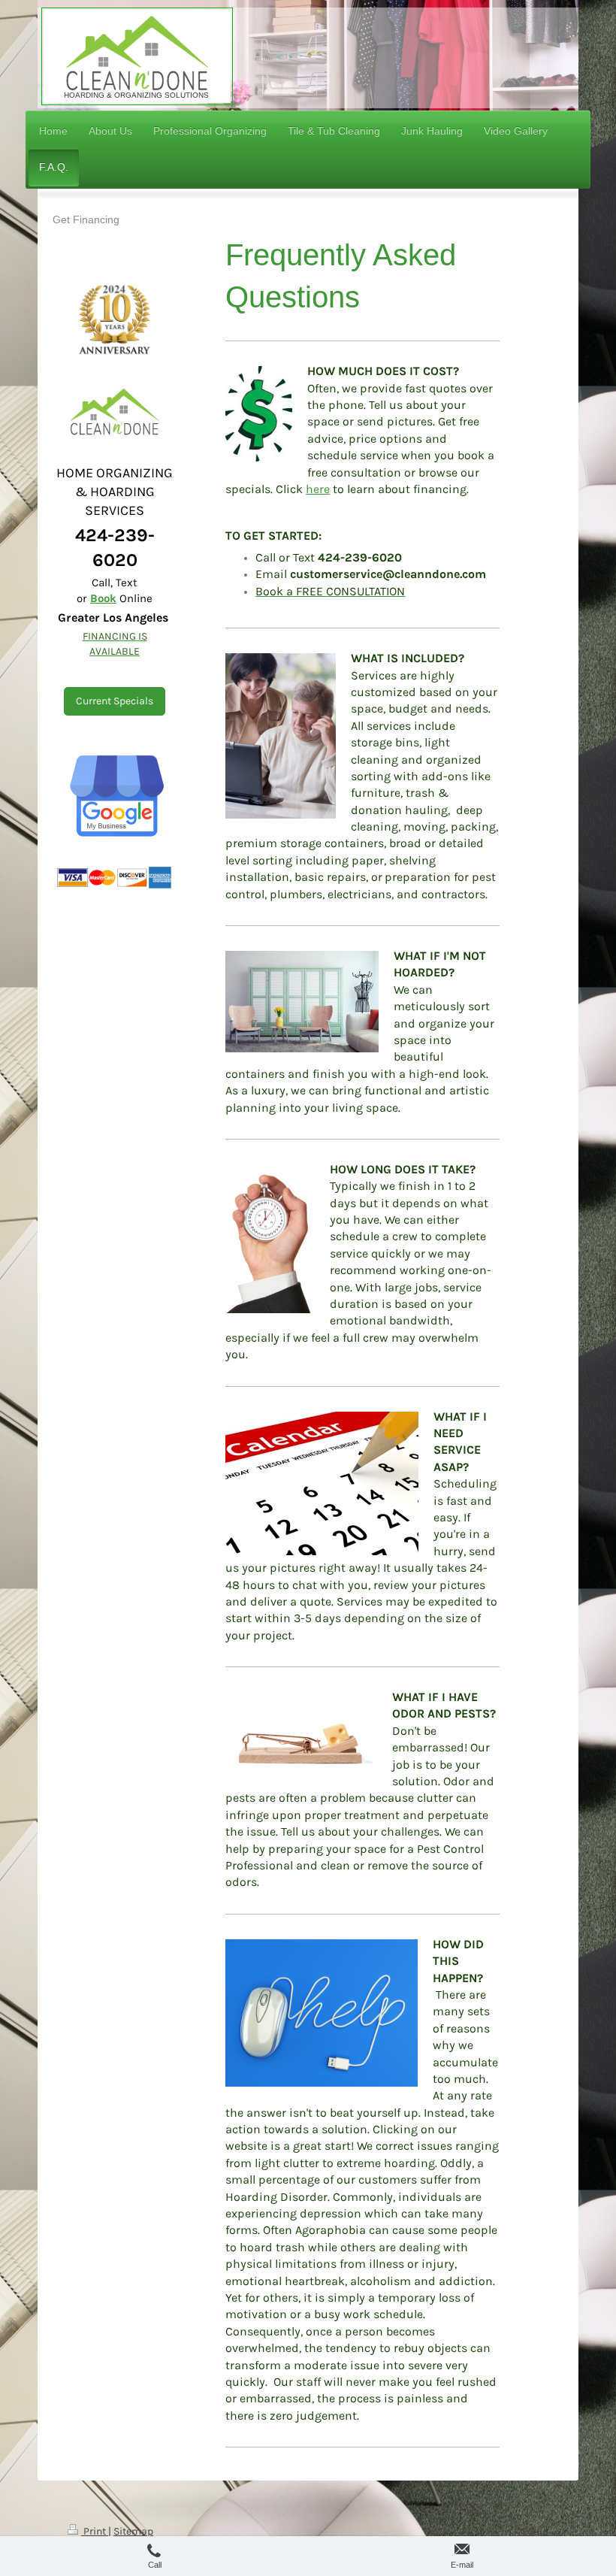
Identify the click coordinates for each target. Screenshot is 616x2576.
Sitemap (133, 2531)
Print (95, 2531)
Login (535, 2531)
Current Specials (115, 701)
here (318, 489)
